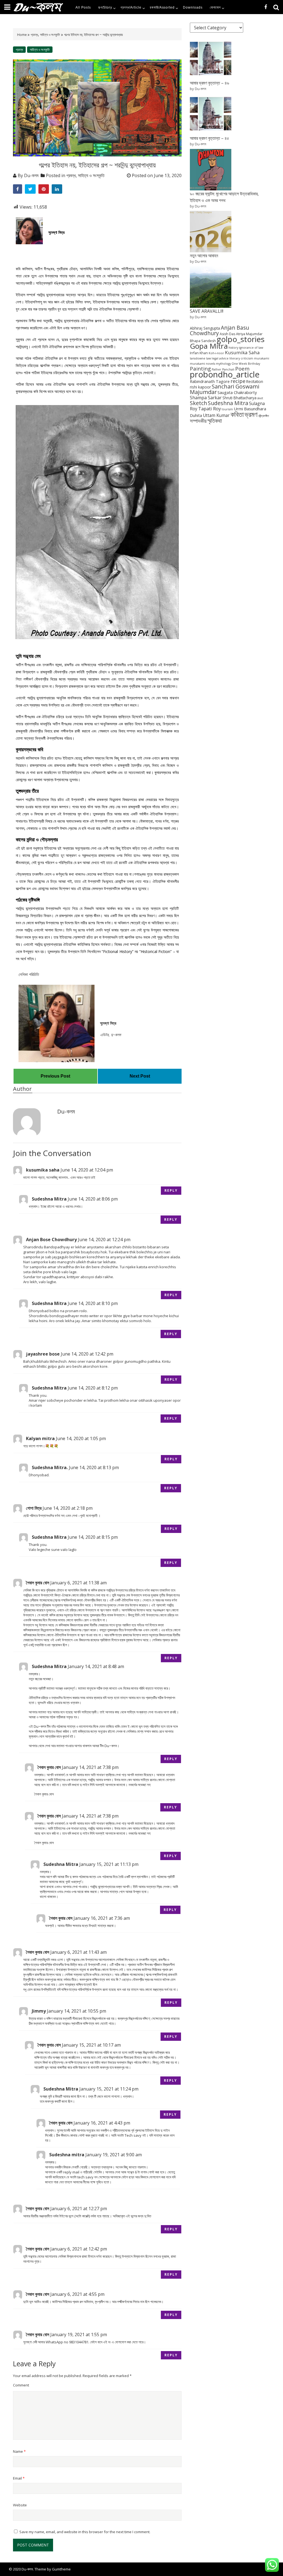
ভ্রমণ (251, 414)
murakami (262, 358)
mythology (223, 364)
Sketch (198, 403)
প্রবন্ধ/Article (131, 7)
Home (22, 35)
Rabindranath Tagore (210, 381)
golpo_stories (241, 339)
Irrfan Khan (199, 353)
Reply (171, 1190)
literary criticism (241, 358)
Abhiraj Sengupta (205, 328)
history (233, 348)
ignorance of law (251, 348)
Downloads (193, 7)
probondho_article (225, 374)
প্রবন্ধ (34, 35)
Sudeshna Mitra (228, 403)
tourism (227, 409)
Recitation (255, 381)
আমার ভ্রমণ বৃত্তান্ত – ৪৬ (209, 83)
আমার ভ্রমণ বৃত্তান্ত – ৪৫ (209, 138)
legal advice (220, 358)
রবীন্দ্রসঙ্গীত (264, 416)
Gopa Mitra (209, 346)
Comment (21, 2385)
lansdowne (198, 358)
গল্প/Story (105, 7)
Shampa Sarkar (206, 398)
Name (19, 2451)
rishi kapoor (200, 387)
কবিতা (237, 414)
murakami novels (202, 364)
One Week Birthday (246, 364)
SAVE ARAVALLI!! (207, 311)
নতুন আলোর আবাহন (204, 256)
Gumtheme (61, 2569)
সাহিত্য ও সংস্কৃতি (50, 35)
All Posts (83, 7)
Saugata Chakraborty (237, 392)
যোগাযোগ (215, 7)
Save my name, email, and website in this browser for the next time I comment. (85, 2532)
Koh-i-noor (216, 353)
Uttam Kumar (216, 415)
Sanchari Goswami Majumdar (225, 389)
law (209, 358)
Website (20, 2505)
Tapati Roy (209, 409)
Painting (200, 368)
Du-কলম (31, 175)
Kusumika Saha (242, 352)
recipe (238, 381)
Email (19, 2478)
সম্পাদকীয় (198, 421)
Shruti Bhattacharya (239, 398)
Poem (242, 368)
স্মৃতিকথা (215, 421)
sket (260, 398)
